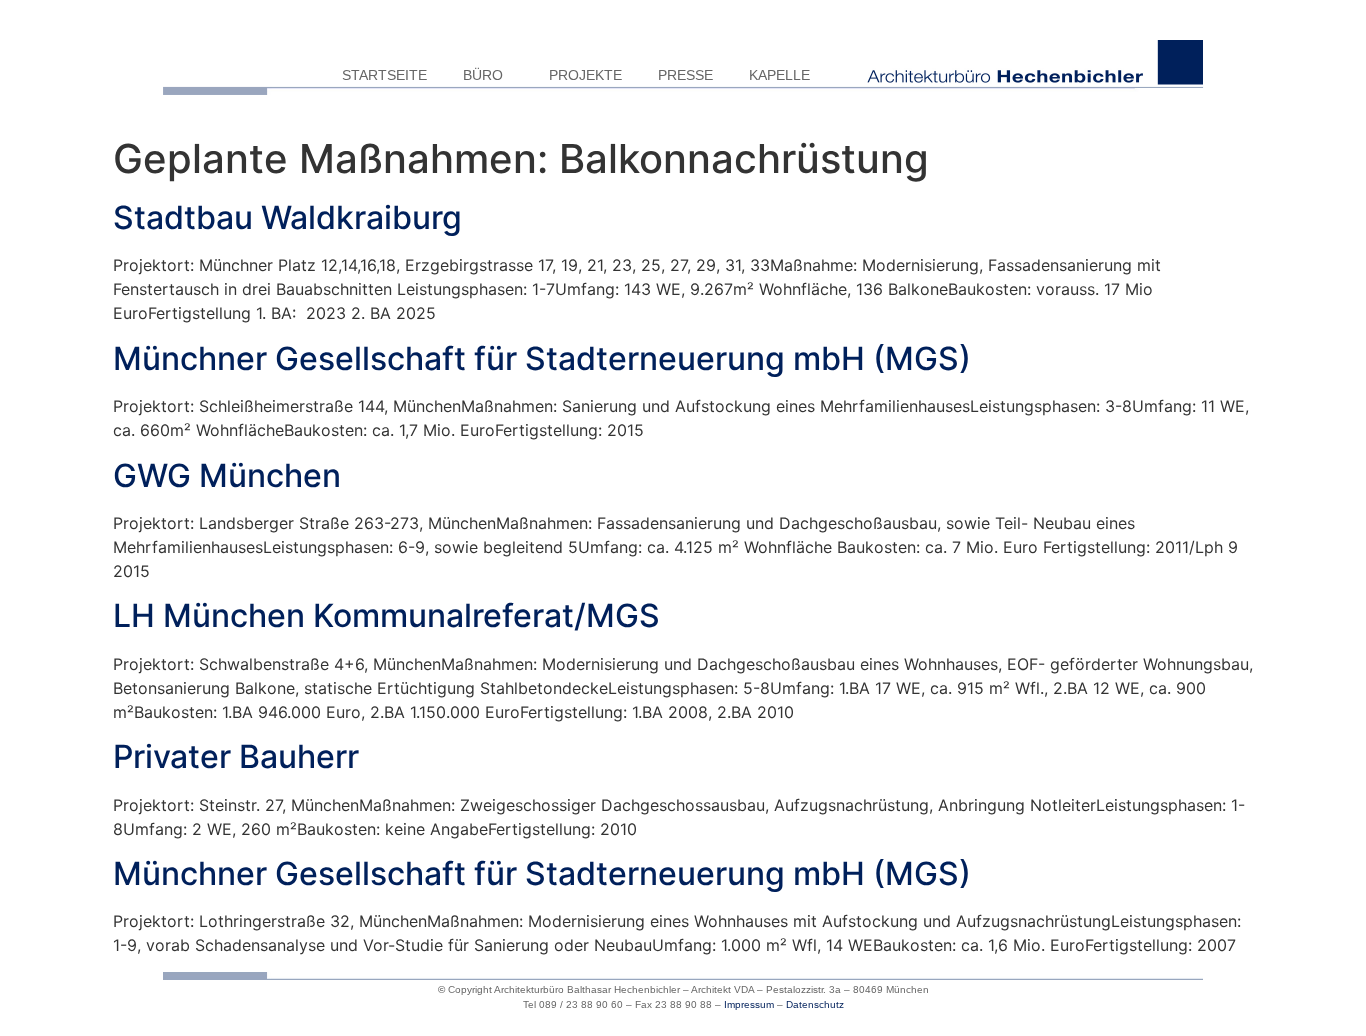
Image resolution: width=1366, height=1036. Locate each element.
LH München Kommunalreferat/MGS (386, 615)
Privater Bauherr (236, 756)
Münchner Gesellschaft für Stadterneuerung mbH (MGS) (542, 358)
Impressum (749, 1004)
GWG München (227, 475)
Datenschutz (815, 1004)
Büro (483, 75)
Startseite (384, 75)
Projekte (585, 75)
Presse (685, 75)
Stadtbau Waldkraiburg (287, 217)
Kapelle (779, 75)
